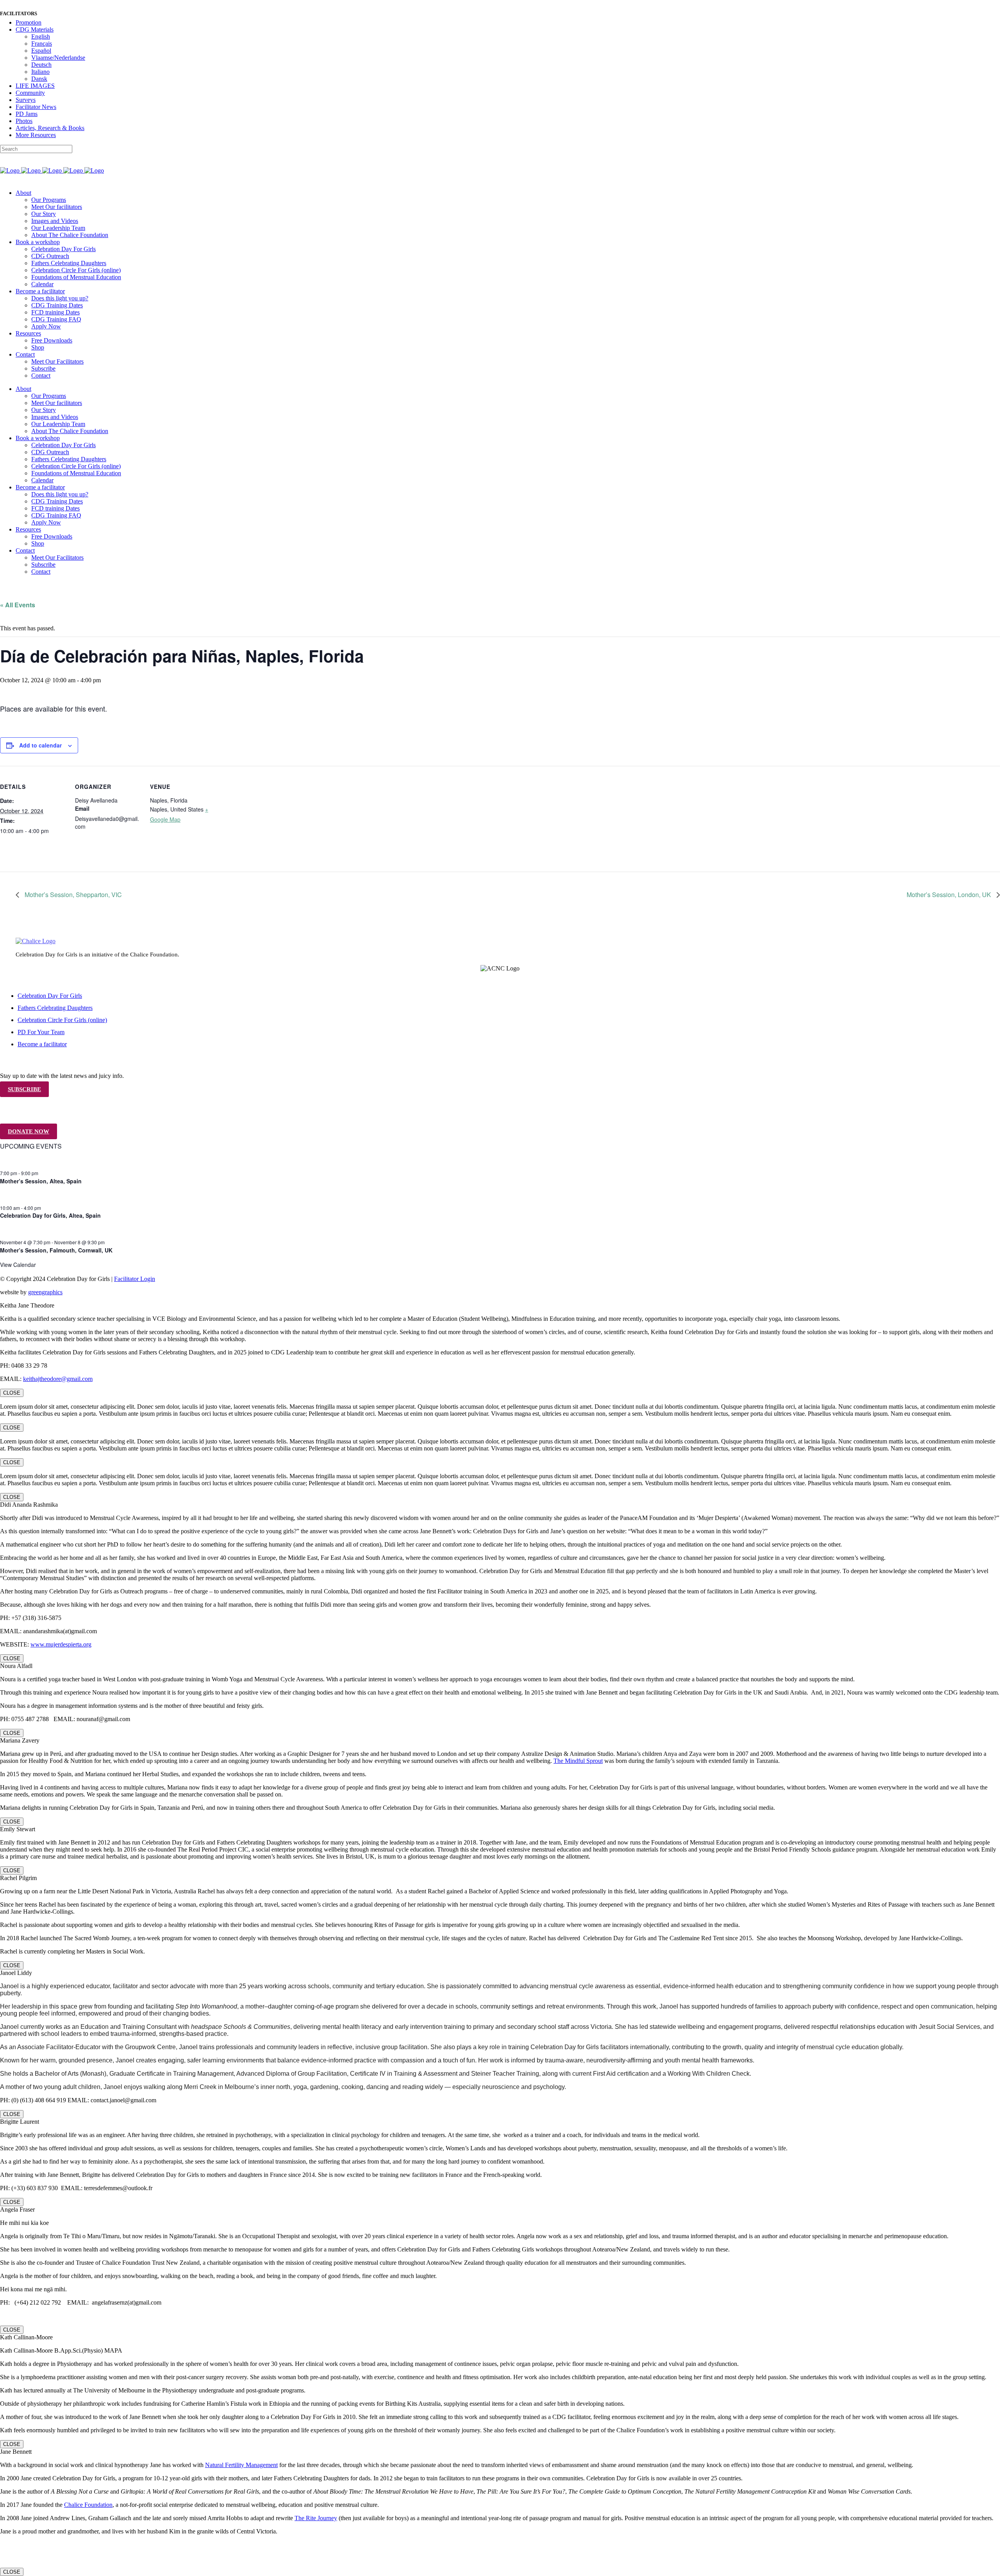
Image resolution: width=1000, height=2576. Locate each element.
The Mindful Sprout (578, 1761)
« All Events (18, 605)
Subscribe (24, 1089)
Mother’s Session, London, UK (950, 895)
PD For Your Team (41, 1032)
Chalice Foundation (88, 2505)
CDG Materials (35, 29)
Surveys (26, 100)
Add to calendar (40, 745)
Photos (24, 121)
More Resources (36, 135)
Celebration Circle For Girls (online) (62, 1020)
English (41, 37)
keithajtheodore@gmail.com (58, 1379)
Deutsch (41, 65)
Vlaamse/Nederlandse (58, 58)
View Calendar (18, 1265)
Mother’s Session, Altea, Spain (41, 1181)
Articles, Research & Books (50, 128)
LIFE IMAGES (35, 86)
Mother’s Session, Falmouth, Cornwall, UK (56, 1250)
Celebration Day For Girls (50, 996)
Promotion (29, 22)
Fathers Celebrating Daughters (55, 1008)
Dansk (39, 79)
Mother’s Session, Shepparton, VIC (72, 895)
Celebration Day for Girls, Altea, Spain (50, 1215)
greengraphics (45, 1292)
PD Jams (27, 114)
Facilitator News (36, 107)
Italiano (40, 72)
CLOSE (12, 1393)
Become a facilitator (42, 1044)
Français (42, 44)
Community (30, 93)
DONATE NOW (29, 1131)
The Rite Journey (316, 2518)
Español (41, 51)
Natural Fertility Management (241, 2465)
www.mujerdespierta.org (61, 1644)
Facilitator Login (135, 1279)
